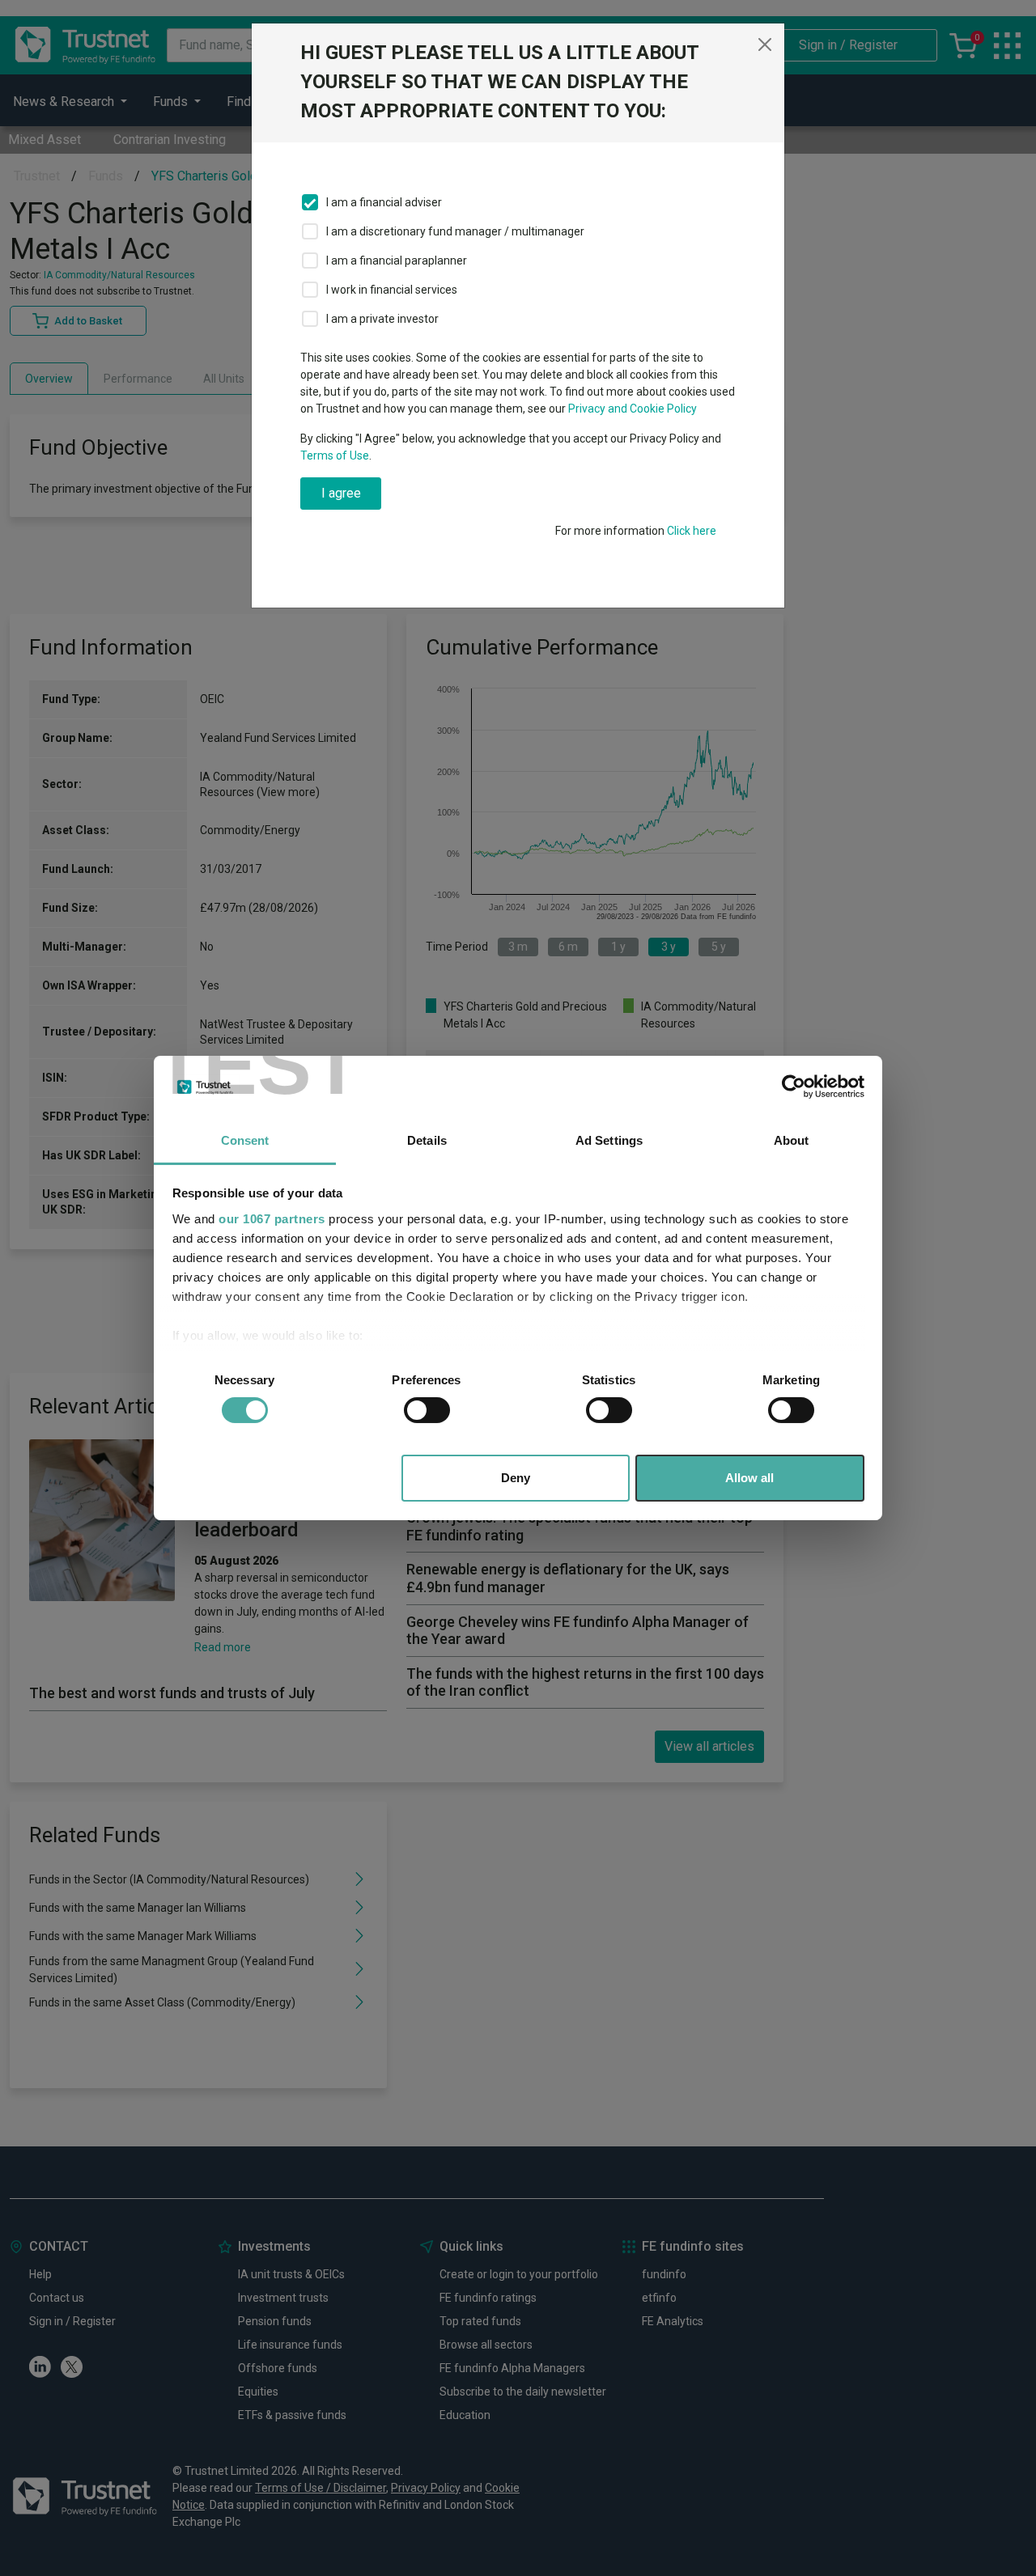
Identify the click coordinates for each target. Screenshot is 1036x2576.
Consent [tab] (245, 1140)
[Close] (765, 44)
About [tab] (792, 1140)
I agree (341, 493)
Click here (692, 531)
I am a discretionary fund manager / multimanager (455, 231)
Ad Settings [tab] (609, 1140)
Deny (516, 1478)
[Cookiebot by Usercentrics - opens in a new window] (794, 1087)
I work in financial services (392, 290)
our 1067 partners (272, 1219)
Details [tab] (427, 1140)
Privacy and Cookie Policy (633, 409)
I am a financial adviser (384, 202)
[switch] (427, 1410)
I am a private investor (382, 319)
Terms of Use (335, 455)
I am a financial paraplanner (397, 261)
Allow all (749, 1478)
